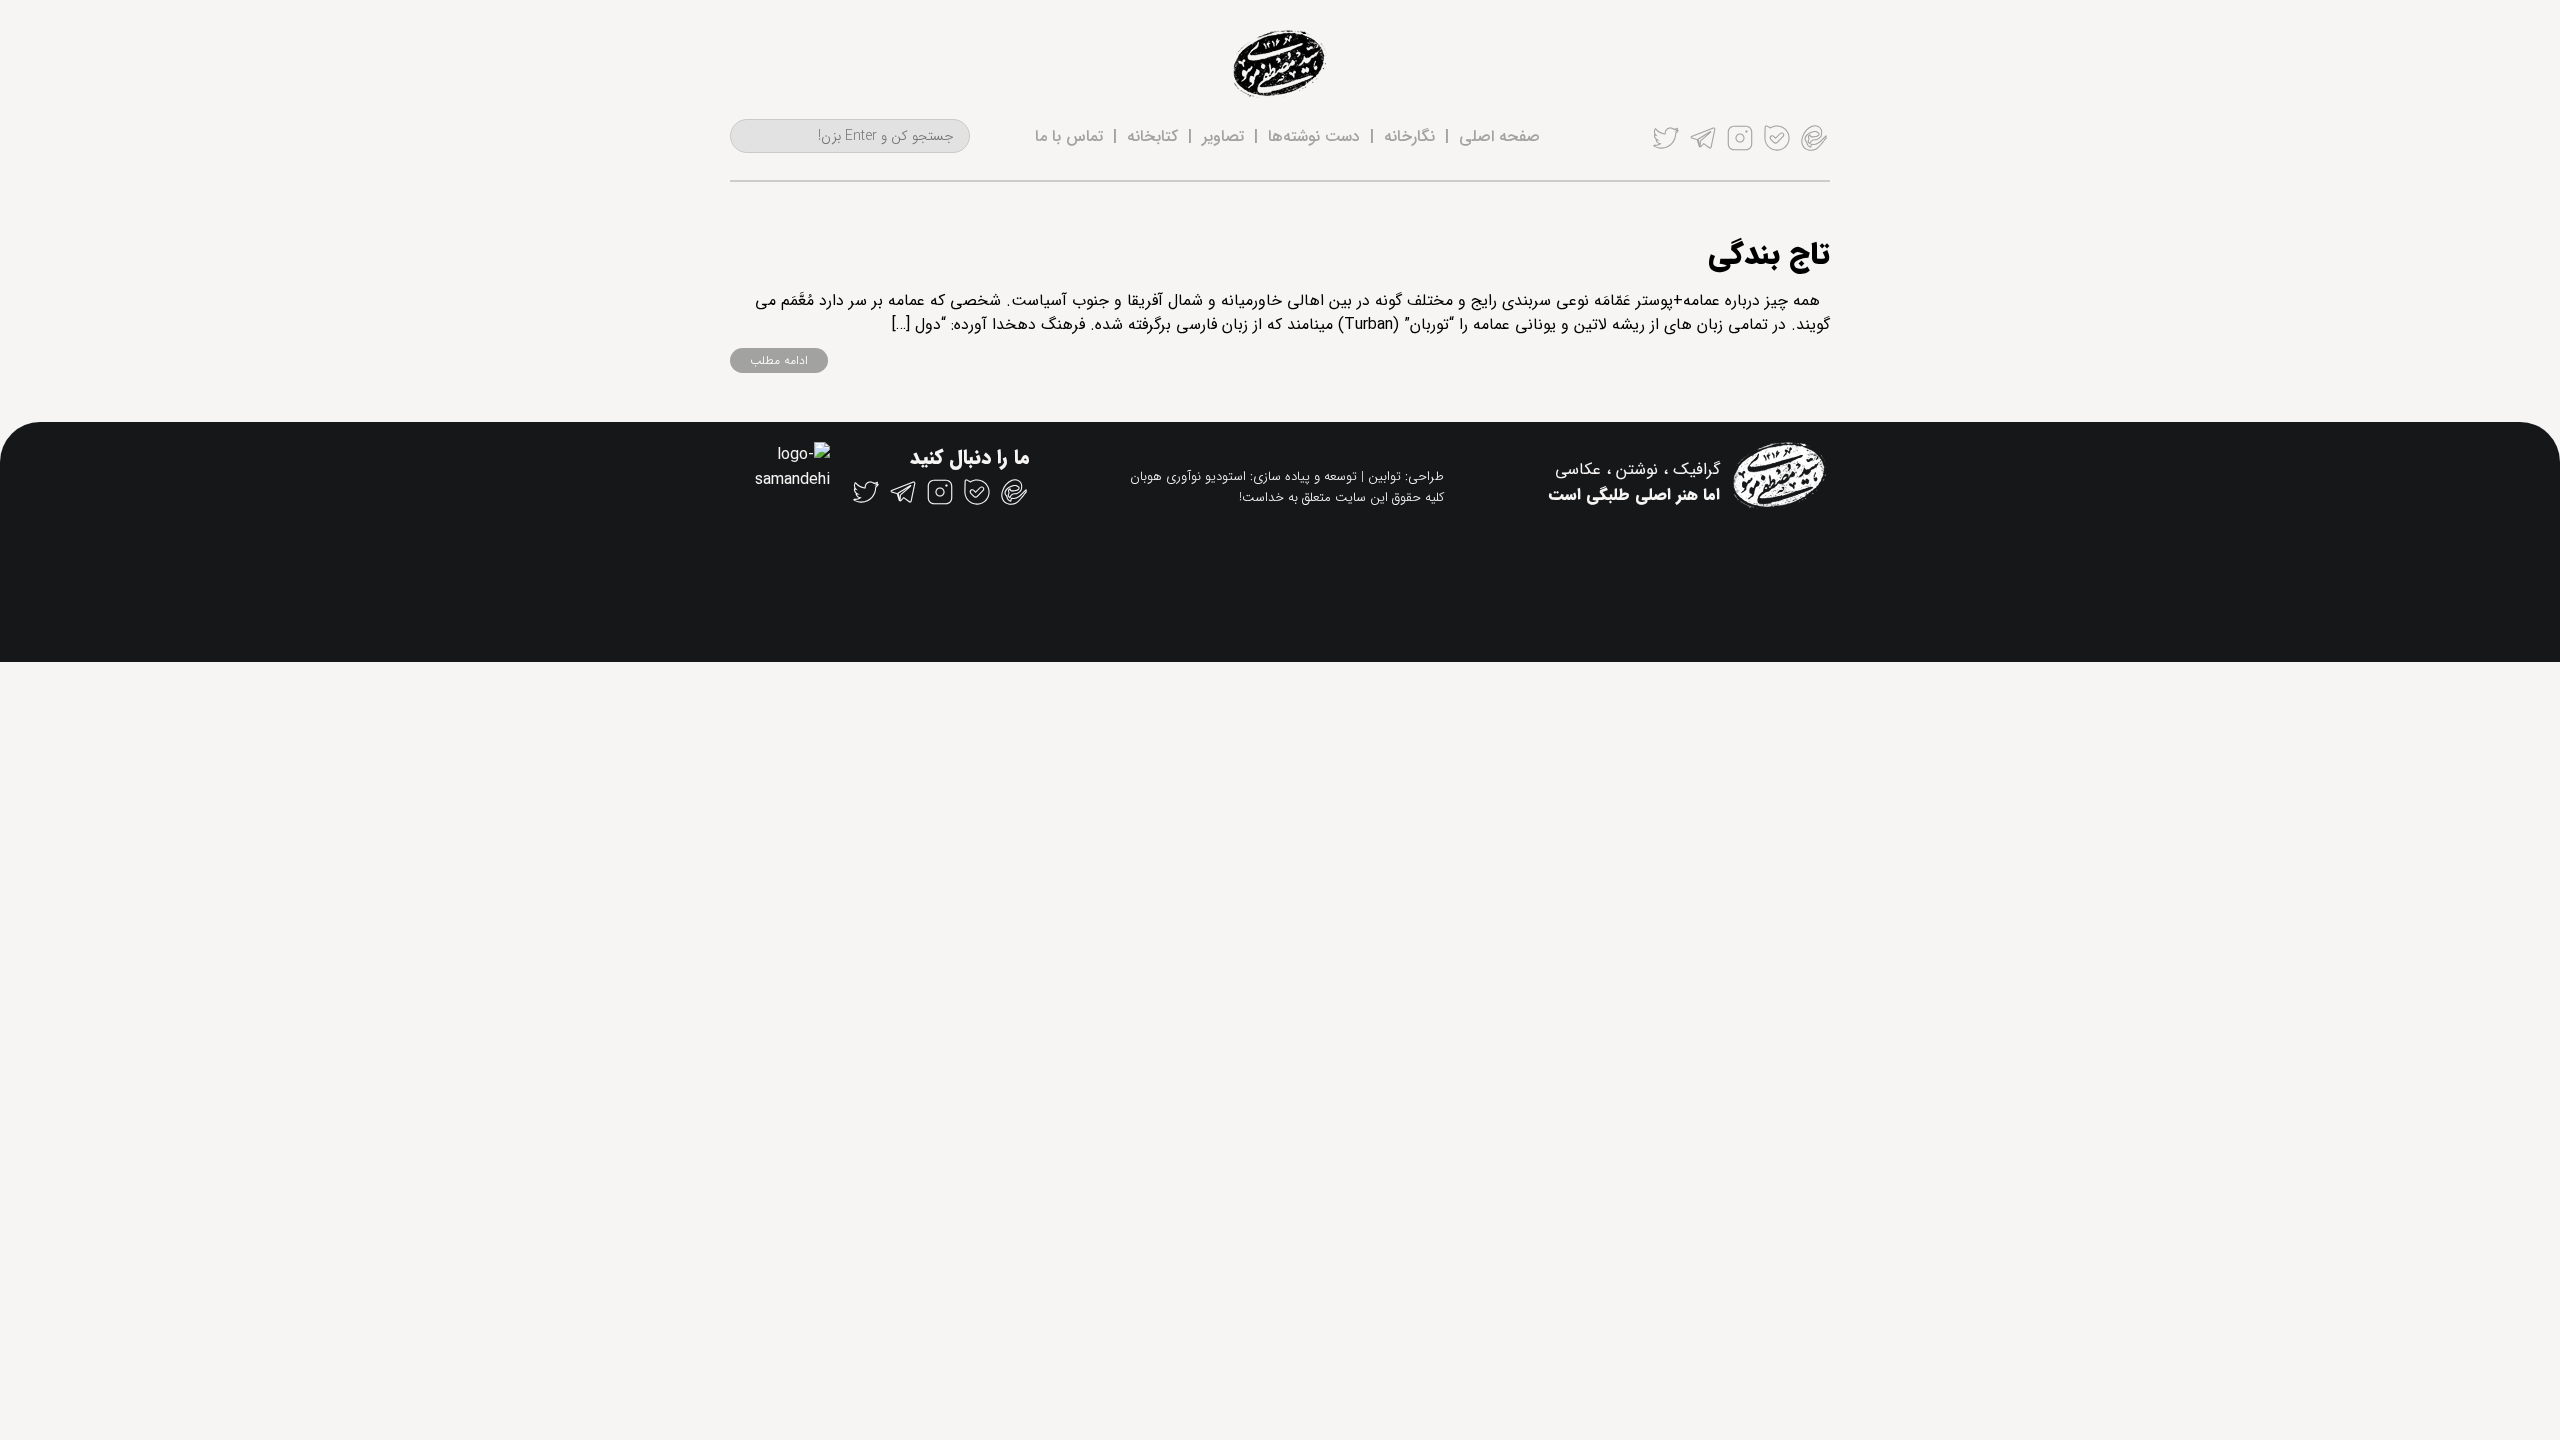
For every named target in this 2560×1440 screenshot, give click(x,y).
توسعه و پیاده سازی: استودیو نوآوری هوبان (1243, 476)
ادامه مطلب (779, 360)
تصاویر (1223, 136)
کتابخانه (1152, 136)
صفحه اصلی (1499, 136)
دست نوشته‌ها (1314, 136)
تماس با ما (1069, 136)
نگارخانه (1409, 136)
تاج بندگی (1769, 255)
